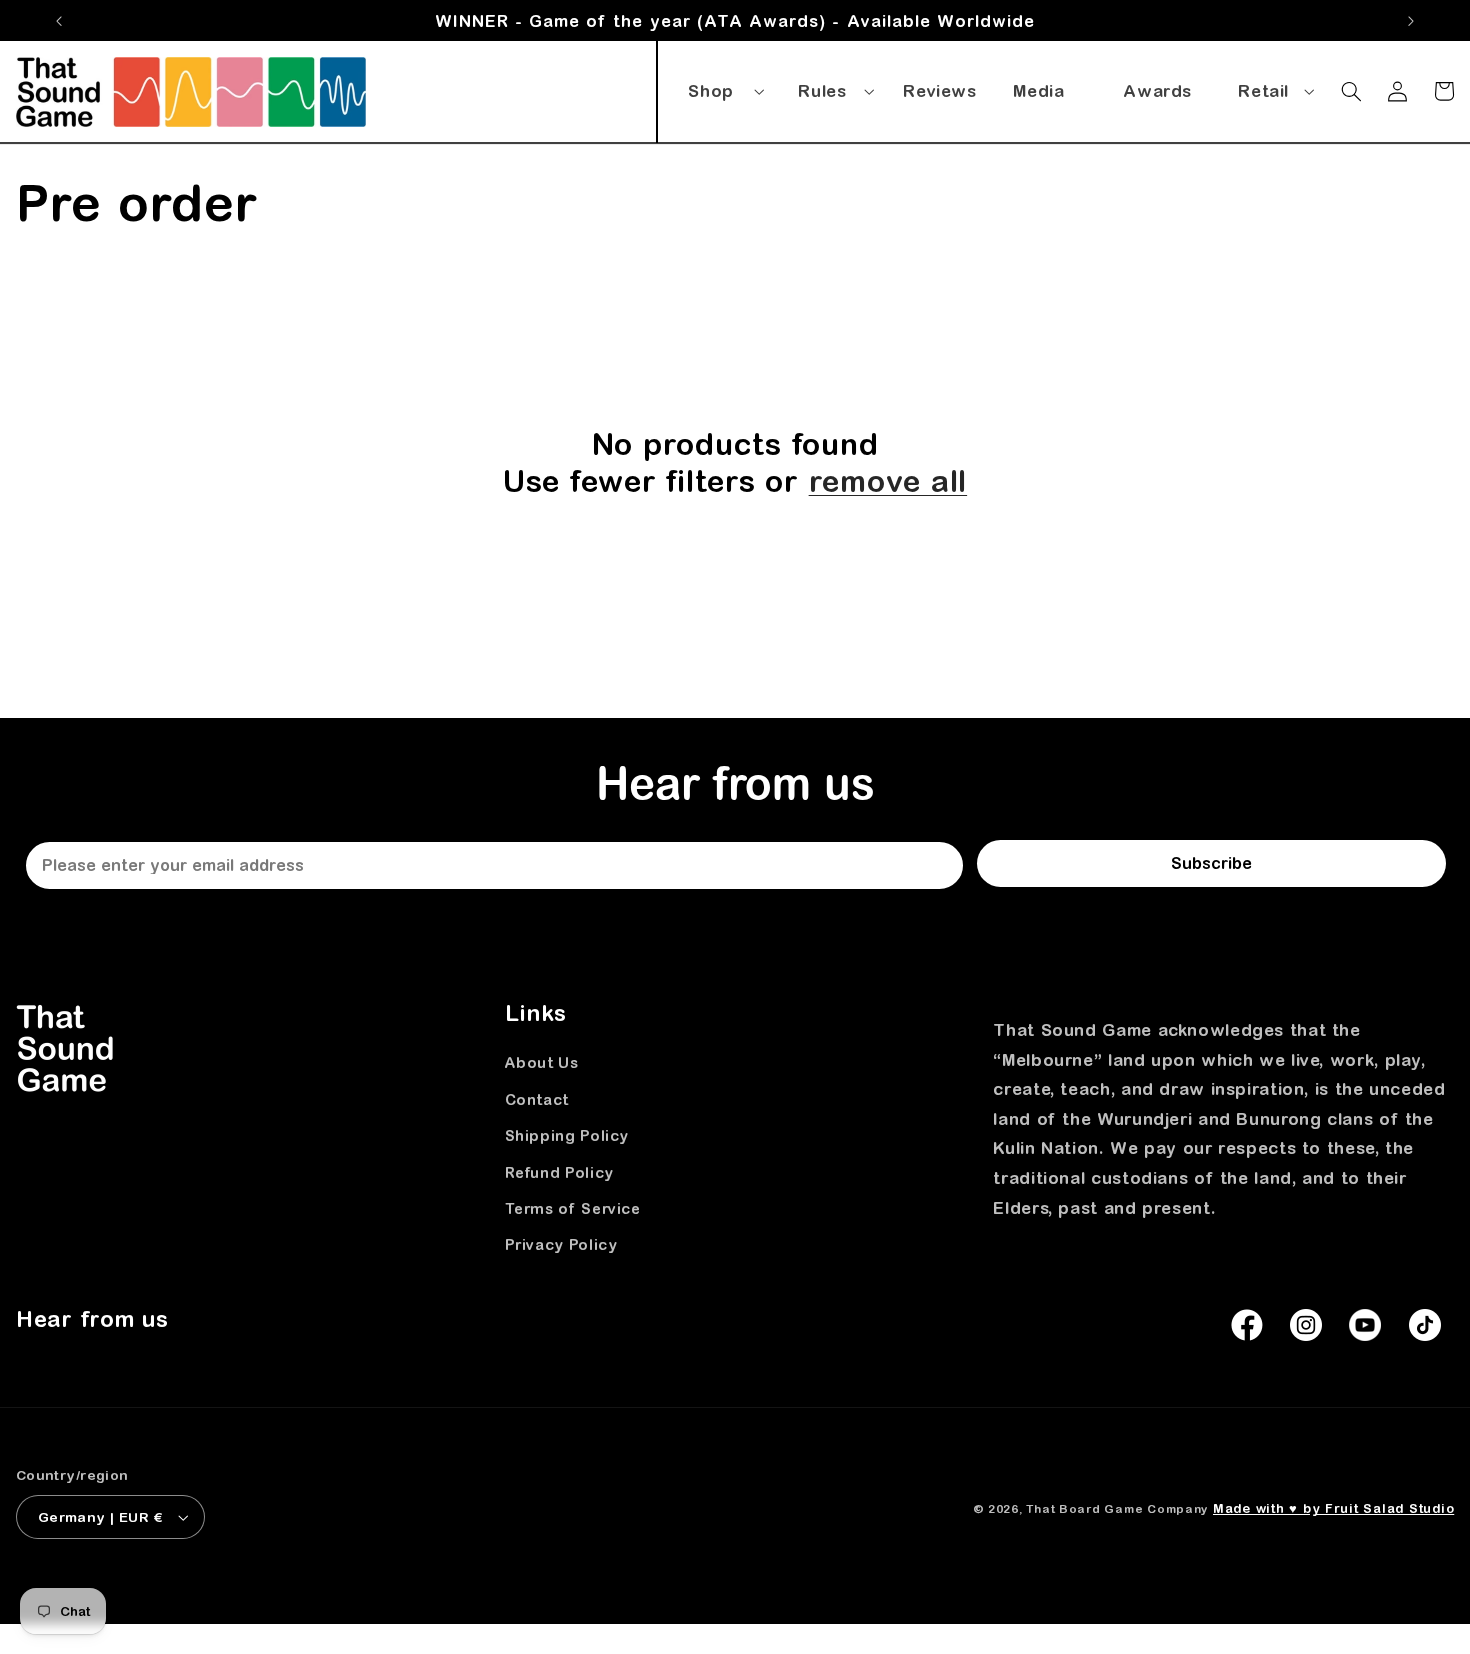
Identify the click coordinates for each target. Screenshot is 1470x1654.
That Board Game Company (1117, 1508)
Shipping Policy (567, 1135)
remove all (888, 481)
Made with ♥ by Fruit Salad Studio (1333, 1508)
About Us (542, 1063)
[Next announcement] (1411, 21)
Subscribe (1211, 863)
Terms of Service (573, 1208)
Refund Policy (559, 1172)
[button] (723, 87)
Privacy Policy (561, 1244)
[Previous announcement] (59, 21)
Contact (537, 1099)
